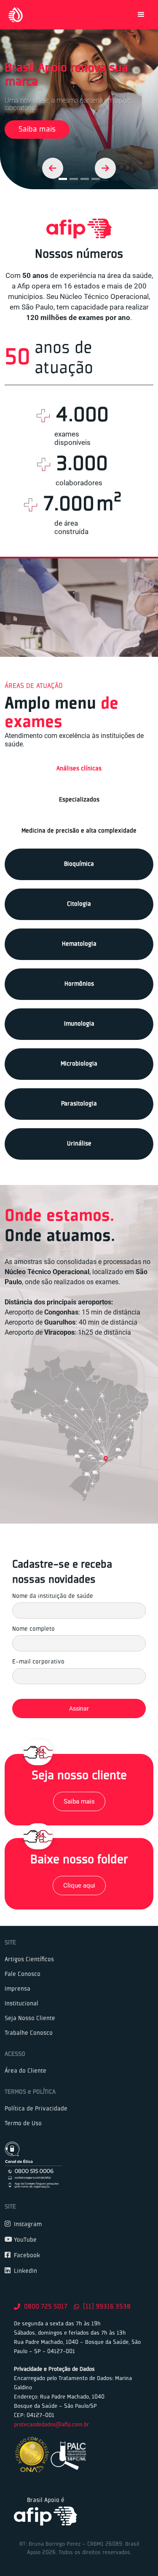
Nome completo (33, 1629)
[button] (141, 15)
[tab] (79, 769)
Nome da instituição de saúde (53, 1596)
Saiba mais (37, 130)
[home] (13, 15)
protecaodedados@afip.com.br (51, 2425)
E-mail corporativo (38, 1662)
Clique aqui (79, 1886)
